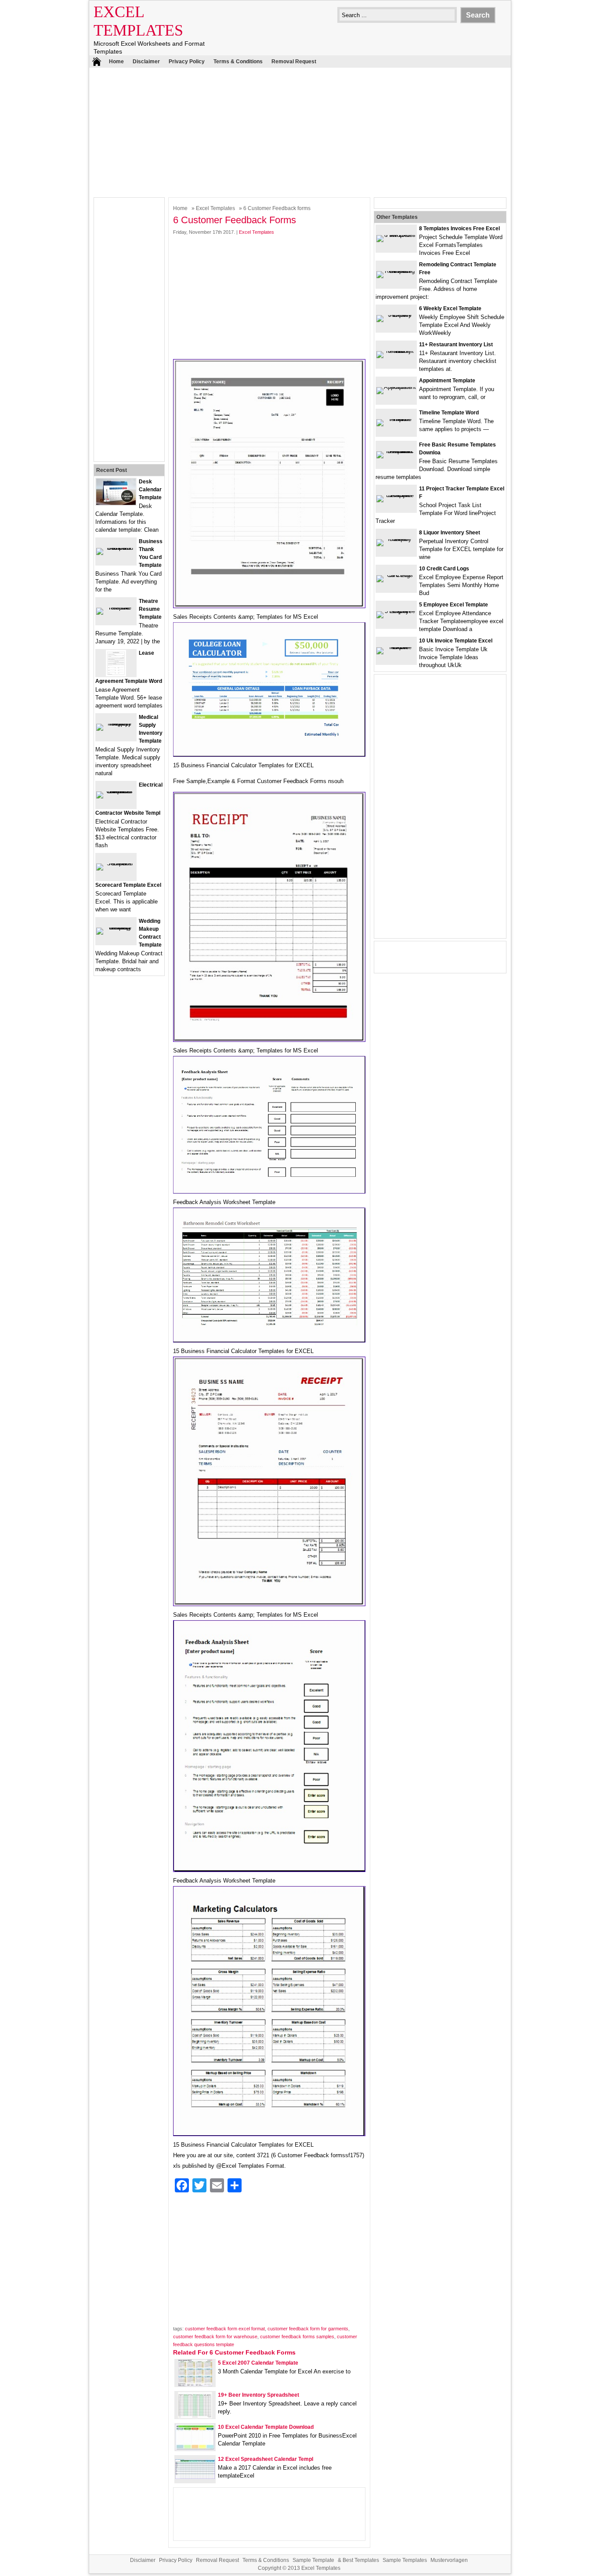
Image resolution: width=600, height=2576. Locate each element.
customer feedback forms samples (297, 2337)
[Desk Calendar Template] (116, 503)
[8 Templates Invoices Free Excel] (396, 235)
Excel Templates (215, 208)
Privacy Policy (187, 62)
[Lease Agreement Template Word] (116, 674)
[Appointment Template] (396, 387)
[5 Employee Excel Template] (396, 611)
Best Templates (361, 2560)
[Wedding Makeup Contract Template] (116, 927)
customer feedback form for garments (308, 2329)
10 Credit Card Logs (444, 569)
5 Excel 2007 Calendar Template (258, 2363)
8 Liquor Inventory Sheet (450, 533)
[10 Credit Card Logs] (396, 575)
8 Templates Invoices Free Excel (459, 229)
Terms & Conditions (238, 62)
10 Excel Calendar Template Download (266, 2427)
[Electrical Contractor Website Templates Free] (116, 791)
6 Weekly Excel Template (450, 308)
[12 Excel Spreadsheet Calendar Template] (195, 2477)
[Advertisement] (300, 131)
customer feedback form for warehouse (215, 2337)
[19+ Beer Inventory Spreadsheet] (195, 2416)
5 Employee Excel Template (454, 605)
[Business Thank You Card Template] (116, 548)
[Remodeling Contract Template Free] (396, 271)
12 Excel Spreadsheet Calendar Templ (266, 2459)
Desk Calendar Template (150, 490)
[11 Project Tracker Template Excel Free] (396, 495)
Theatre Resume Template (150, 609)
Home (116, 62)
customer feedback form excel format (225, 2329)
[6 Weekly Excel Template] (396, 315)
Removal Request (294, 62)
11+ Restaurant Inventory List (456, 345)
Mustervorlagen (449, 2560)
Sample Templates (405, 2560)
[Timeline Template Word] (396, 419)
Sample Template (313, 2560)
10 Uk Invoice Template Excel (456, 641)
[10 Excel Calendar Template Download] (195, 2448)
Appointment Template (447, 381)
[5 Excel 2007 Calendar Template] (195, 2384)
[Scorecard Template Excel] (116, 863)
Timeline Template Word (449, 413)
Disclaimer (146, 62)
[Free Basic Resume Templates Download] (396, 451)
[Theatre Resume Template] (116, 608)
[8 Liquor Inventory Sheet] (396, 539)
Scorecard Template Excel (128, 885)
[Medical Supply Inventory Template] (116, 724)
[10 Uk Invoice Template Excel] (396, 647)
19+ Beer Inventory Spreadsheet (258, 2395)
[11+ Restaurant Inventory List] (396, 351)
